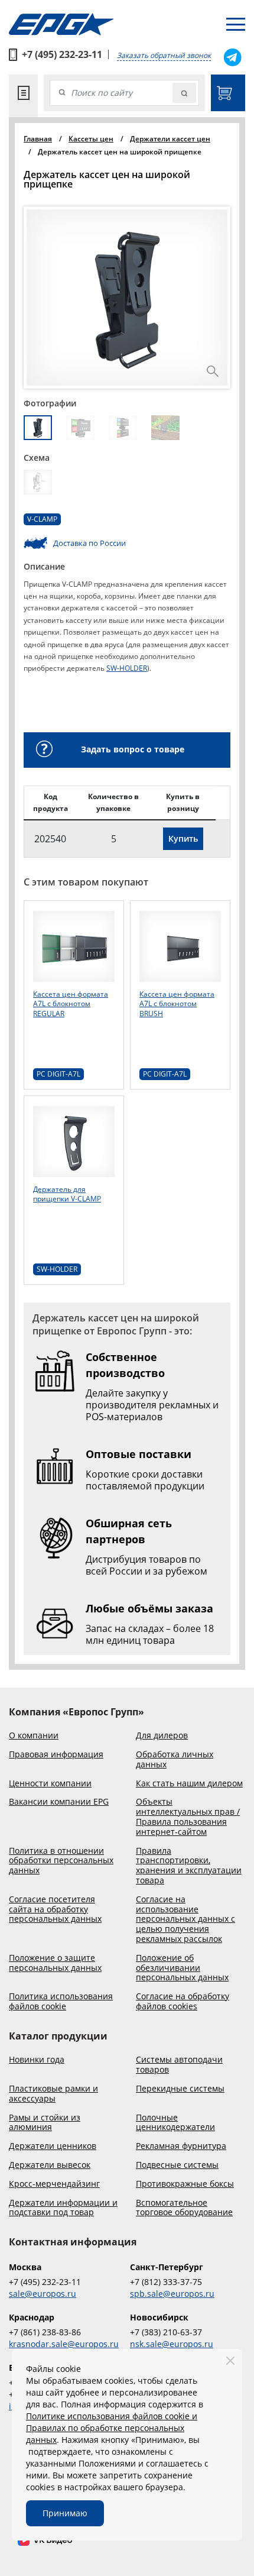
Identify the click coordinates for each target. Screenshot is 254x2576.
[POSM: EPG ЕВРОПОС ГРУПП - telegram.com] (232, 57)
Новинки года (37, 2060)
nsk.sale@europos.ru (172, 2344)
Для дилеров (162, 1736)
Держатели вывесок (50, 2165)
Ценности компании (50, 1784)
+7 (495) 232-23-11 (62, 54)
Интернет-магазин (228, 93)
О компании (34, 1736)
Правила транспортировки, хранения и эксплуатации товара (189, 1866)
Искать (184, 93)
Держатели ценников (53, 2146)
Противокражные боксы (185, 2184)
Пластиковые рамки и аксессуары (53, 2094)
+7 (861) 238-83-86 (45, 2332)
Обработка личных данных (175, 1760)
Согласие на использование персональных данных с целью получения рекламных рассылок (185, 1919)
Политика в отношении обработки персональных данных (61, 1861)
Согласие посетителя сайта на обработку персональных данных (55, 1909)
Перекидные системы (180, 2089)
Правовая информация (56, 1755)
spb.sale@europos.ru (172, 2294)
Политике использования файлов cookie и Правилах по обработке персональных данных (112, 2428)
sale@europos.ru (43, 2294)
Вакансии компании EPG (59, 1802)
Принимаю (65, 2513)
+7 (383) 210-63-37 (166, 2332)
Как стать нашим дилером (189, 1784)
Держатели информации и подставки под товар (63, 2208)
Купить (183, 838)
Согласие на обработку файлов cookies (183, 2002)
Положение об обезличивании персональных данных (182, 1968)
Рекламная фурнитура (181, 2146)
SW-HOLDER (127, 668)
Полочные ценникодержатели (175, 2123)
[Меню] (236, 24)
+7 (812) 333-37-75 (166, 2282)
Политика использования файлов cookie (61, 2002)
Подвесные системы (177, 2165)
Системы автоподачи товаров (179, 2065)
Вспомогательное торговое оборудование (184, 2208)
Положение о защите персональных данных (55, 1963)
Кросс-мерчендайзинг (54, 2184)
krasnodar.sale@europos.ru (64, 2344)
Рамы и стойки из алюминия (45, 2123)
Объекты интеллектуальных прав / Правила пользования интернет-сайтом (188, 1817)
